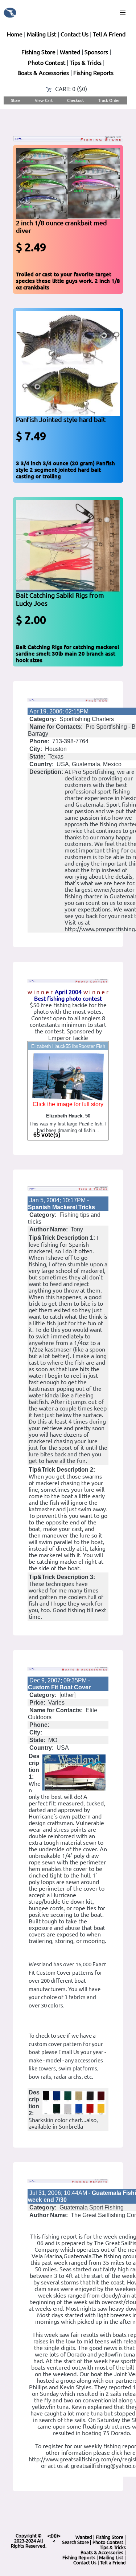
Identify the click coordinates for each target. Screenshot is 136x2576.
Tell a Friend (113, 2563)
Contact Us (75, 34)
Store (16, 100)
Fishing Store (38, 52)
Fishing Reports (93, 73)
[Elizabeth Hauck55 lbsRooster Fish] (68, 1076)
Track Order (109, 100)
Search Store (75, 2542)
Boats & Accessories (43, 73)
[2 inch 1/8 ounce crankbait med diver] (68, 183)
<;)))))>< (54, 2538)
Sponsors (96, 52)
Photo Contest (47, 63)
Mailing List (42, 34)
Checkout (75, 100)
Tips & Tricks (86, 63)
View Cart (44, 100)
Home (15, 34)
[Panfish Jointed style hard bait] (68, 363)
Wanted (70, 52)
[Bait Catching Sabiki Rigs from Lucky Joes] (68, 545)
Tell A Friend (109, 34)
